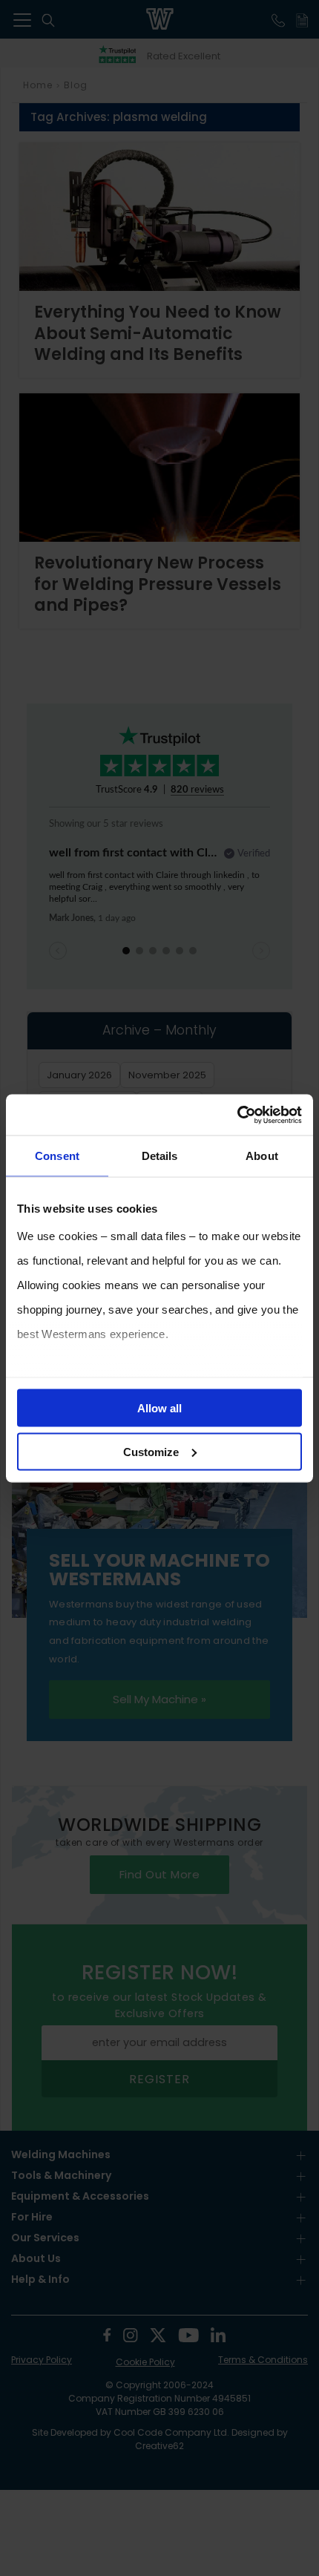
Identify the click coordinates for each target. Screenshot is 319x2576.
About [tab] (262, 1156)
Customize (151, 1451)
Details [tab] (160, 1156)
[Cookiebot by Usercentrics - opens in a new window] (237, 1115)
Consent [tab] (57, 1156)
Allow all (159, 1408)
